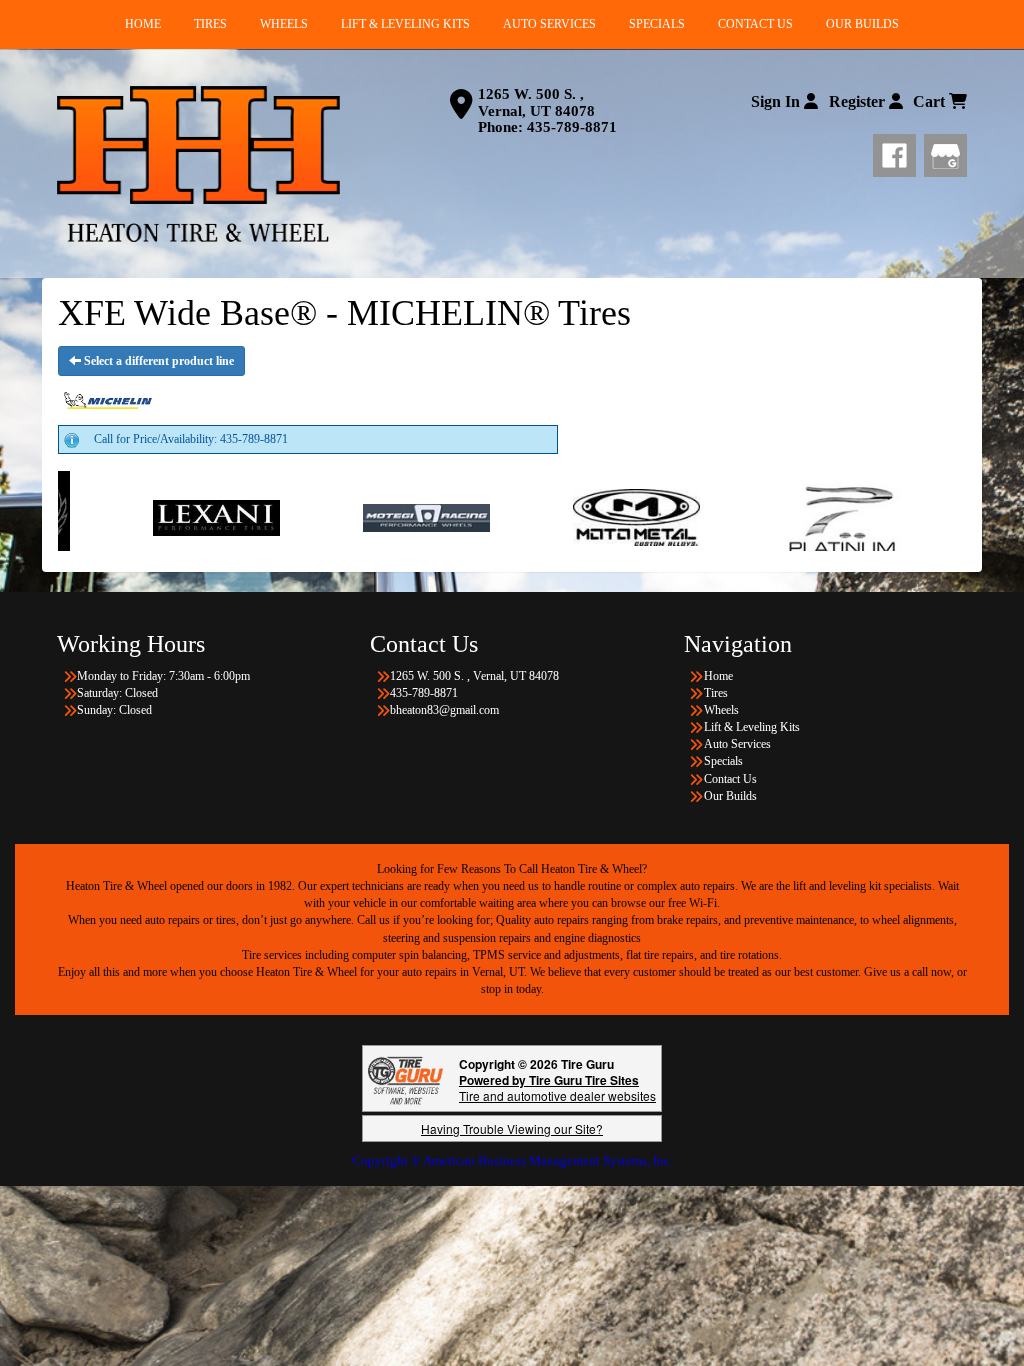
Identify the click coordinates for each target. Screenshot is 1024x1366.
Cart (931, 101)
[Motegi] (334, 516)
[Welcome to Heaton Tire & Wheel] (198, 164)
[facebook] (898, 152)
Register (859, 101)
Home (718, 676)
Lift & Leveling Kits (752, 727)
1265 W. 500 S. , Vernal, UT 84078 (536, 102)
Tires (716, 693)
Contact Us (730, 779)
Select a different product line (157, 361)
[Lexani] (124, 516)
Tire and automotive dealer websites (557, 1087)
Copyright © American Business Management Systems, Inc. (512, 1160)
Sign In (777, 101)
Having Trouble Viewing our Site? (512, 1128)
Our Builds (730, 796)
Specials (723, 761)
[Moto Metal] (544, 516)
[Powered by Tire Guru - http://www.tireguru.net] (405, 1078)
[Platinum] (754, 516)
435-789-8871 (572, 127)
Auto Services (737, 744)
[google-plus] (945, 152)
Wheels (721, 710)
